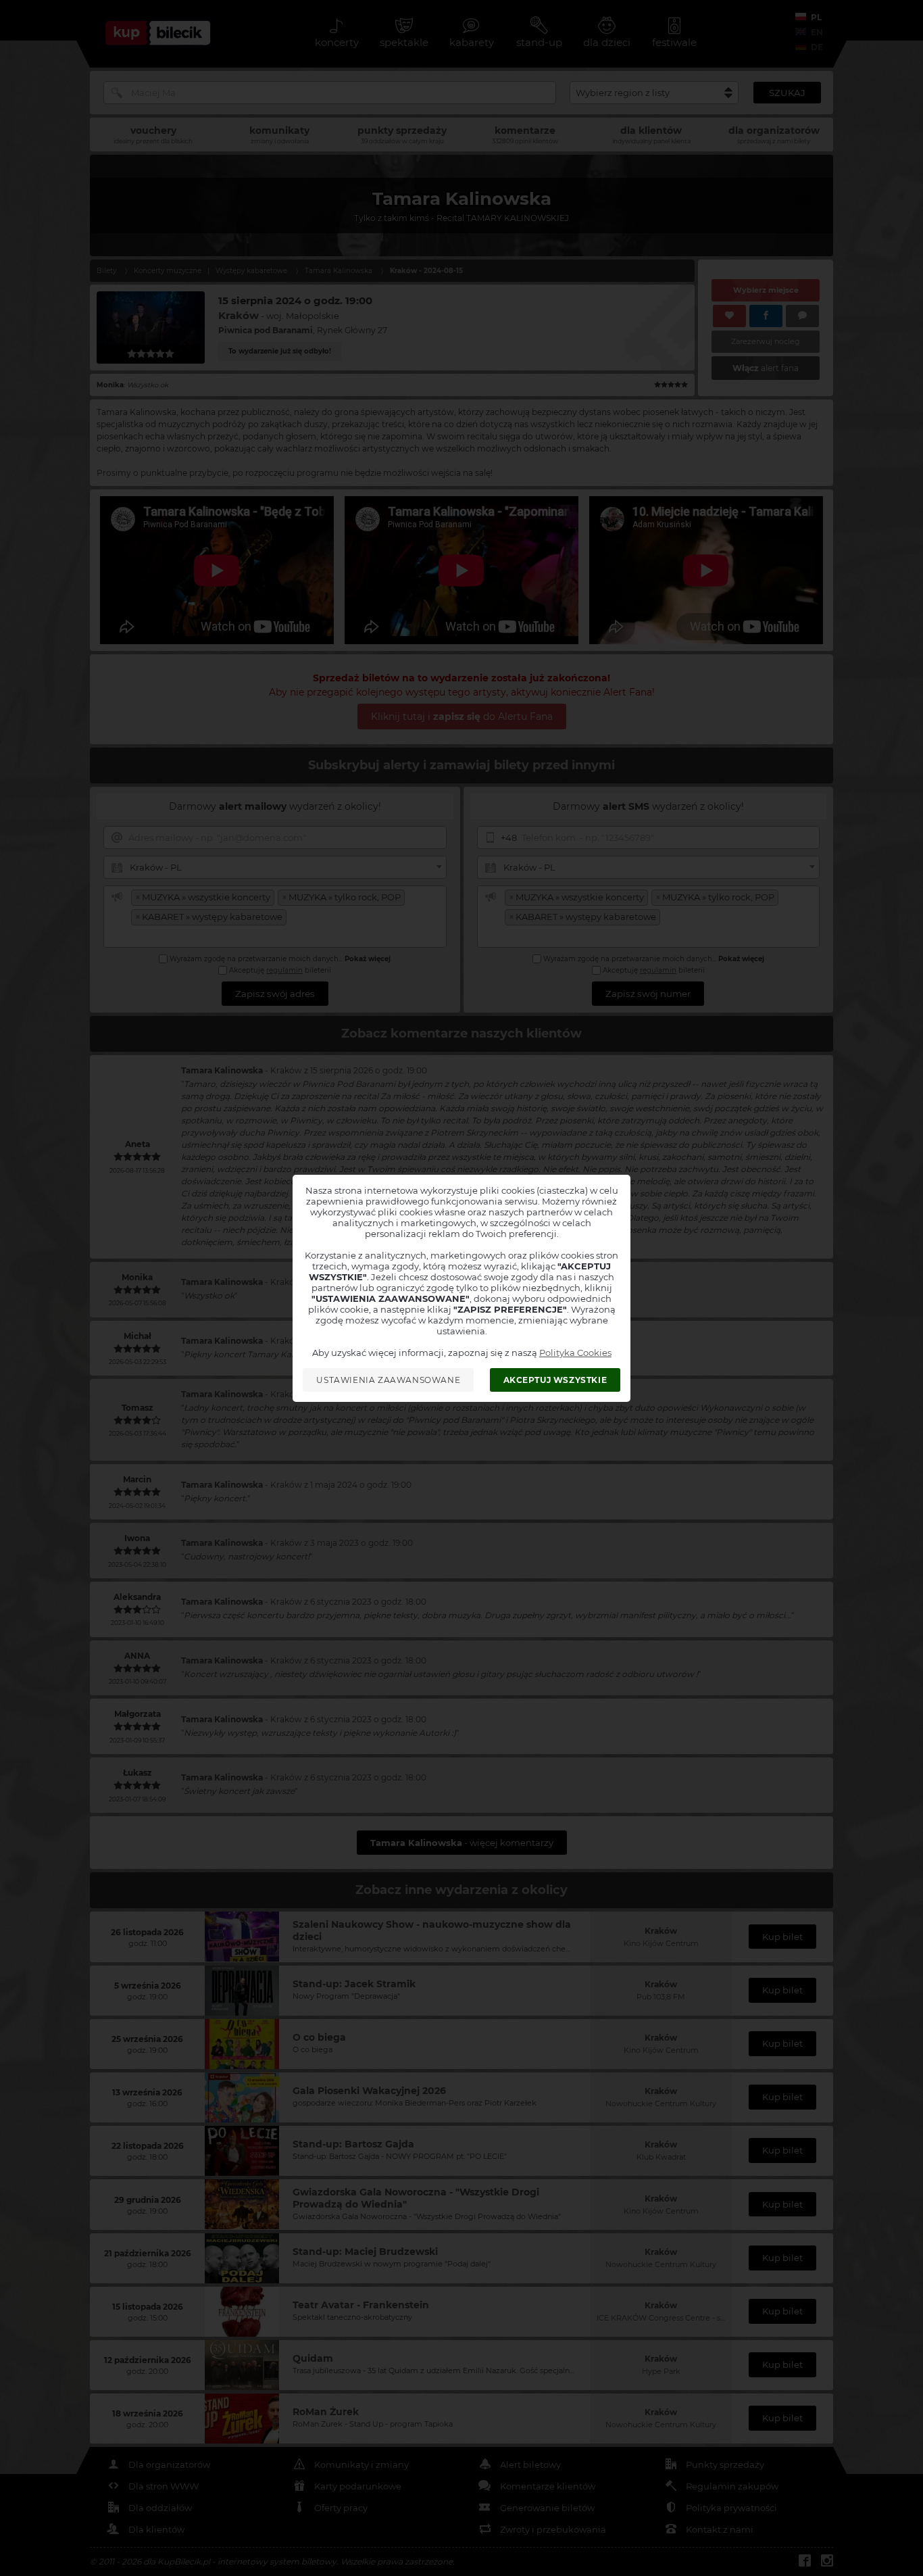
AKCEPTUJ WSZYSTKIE (555, 1380)
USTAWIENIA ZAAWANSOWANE (388, 1380)
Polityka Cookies (575, 1353)
